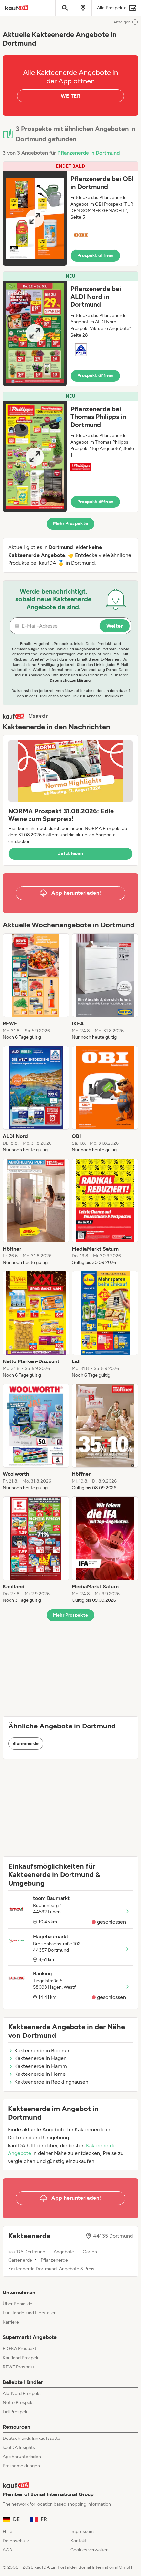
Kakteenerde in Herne (40, 2074)
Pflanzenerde (54, 2260)
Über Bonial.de (18, 2304)
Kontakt (79, 2541)
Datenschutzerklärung (70, 680)
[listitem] (36, 987)
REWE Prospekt (19, 2367)
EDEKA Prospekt (20, 2349)
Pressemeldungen (21, 2466)
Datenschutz (16, 2541)
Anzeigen (122, 22)
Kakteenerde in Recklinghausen (51, 2082)
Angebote (64, 2252)
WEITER (70, 96)
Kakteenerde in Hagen (40, 2058)
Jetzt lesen (70, 854)
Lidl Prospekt (16, 2412)
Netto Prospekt (18, 2403)
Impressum (82, 2532)
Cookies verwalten (90, 2550)
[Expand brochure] (35, 218)
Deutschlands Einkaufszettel (32, 2438)
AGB (7, 2550)
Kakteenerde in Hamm (41, 2066)
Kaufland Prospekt (21, 2358)
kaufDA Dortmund (27, 2252)
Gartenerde (20, 2260)
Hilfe (8, 2532)
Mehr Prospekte (71, 524)
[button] (70, 214)
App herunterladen (22, 2457)
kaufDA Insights (19, 2448)
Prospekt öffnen (95, 256)
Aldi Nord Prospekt (22, 2393)
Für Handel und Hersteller (29, 2313)
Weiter (115, 626)
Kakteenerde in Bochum (43, 2050)
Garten (90, 2252)
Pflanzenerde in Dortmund (89, 153)
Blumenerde (26, 1743)
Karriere (11, 2322)
